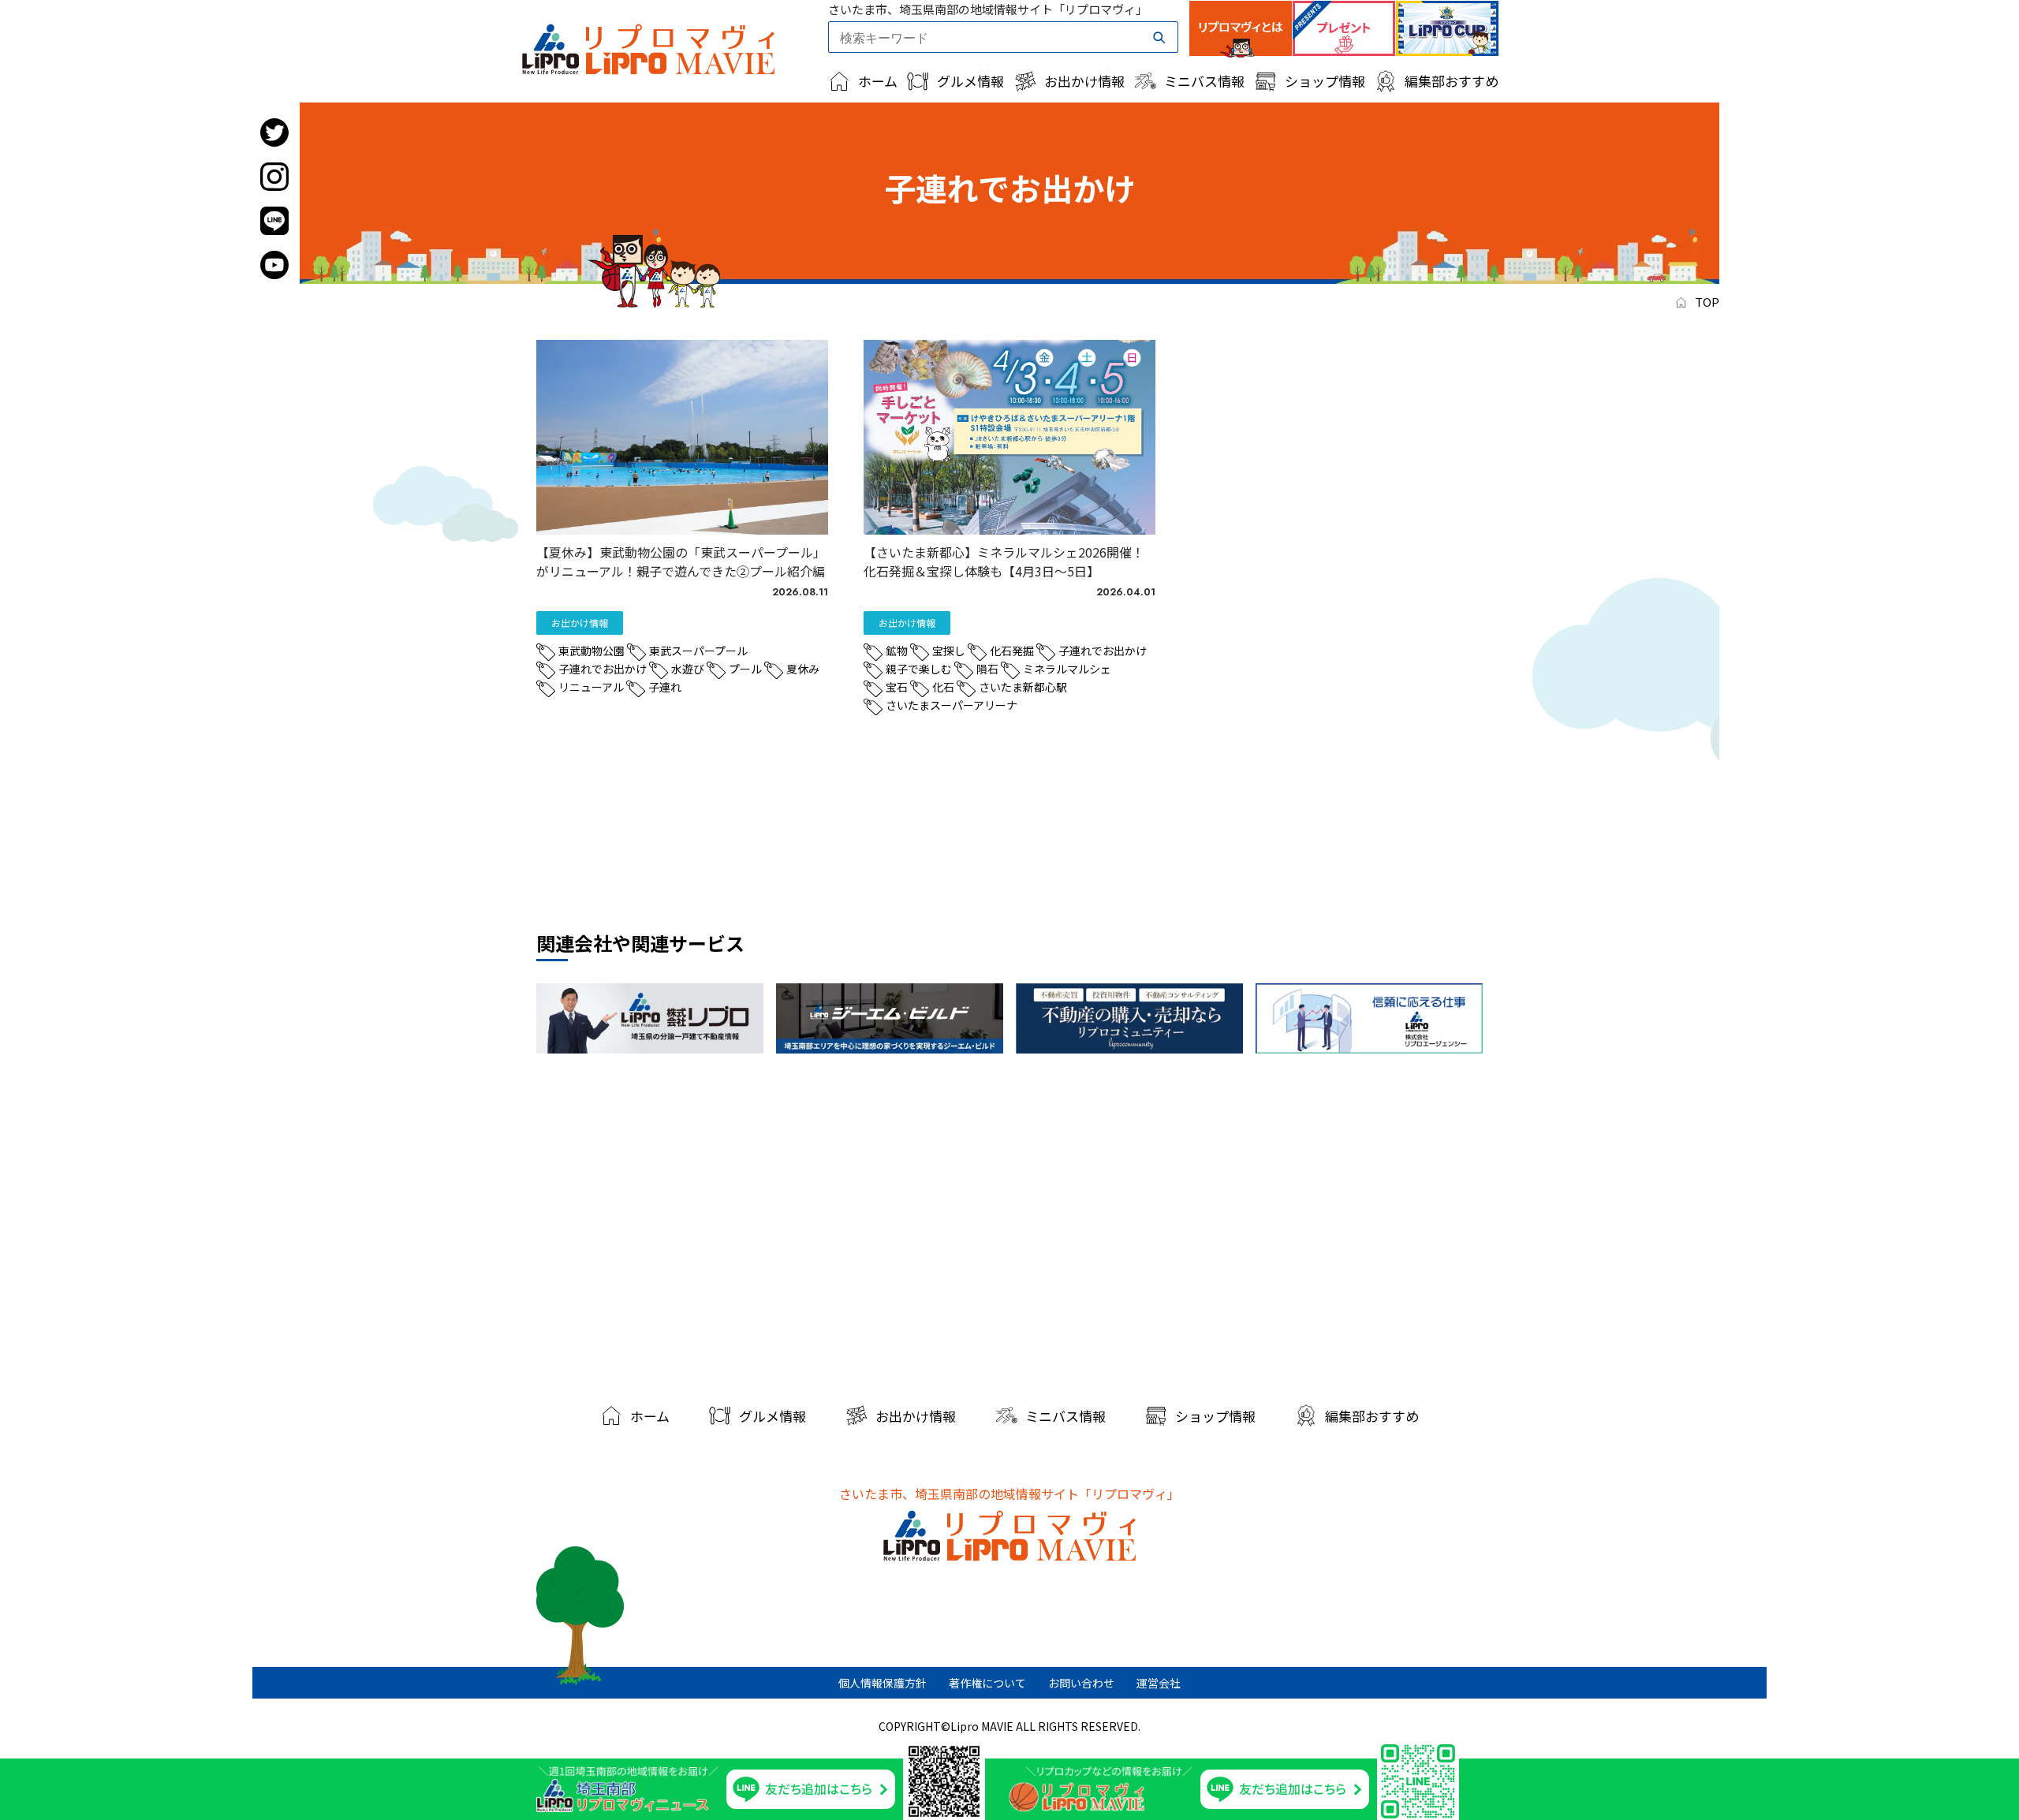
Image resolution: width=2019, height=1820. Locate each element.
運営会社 (1159, 1683)
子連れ (665, 687)
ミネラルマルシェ (1067, 669)
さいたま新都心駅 (1023, 687)
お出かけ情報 (1084, 81)
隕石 (987, 669)
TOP (1707, 302)
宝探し (949, 651)
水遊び (688, 669)
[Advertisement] (1009, 1223)
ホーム (878, 81)
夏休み (803, 669)
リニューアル (591, 687)
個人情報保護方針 (883, 1683)
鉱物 (897, 651)
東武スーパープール (698, 651)
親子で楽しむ (919, 669)
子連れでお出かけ (603, 669)
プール (745, 669)
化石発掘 (1012, 651)
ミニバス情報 (1204, 81)
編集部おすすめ (1452, 81)
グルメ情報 (970, 81)
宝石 (897, 687)
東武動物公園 (592, 651)
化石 (943, 687)
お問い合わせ (1081, 1683)
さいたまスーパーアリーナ (952, 705)
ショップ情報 (1325, 81)
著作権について (987, 1683)
